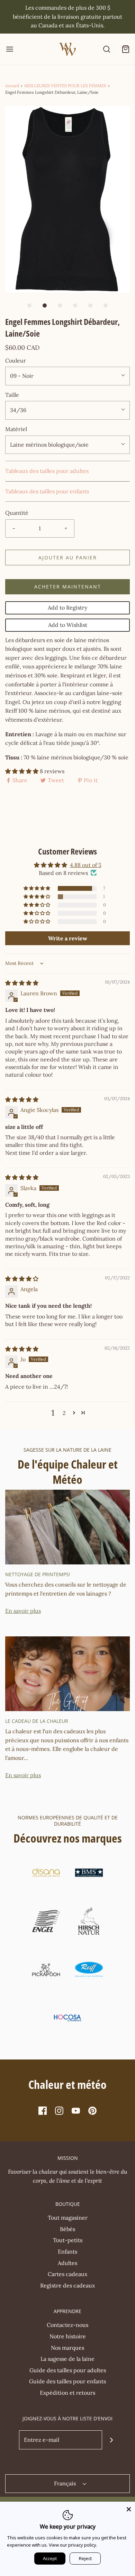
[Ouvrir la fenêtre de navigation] (10, 49)
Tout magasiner (68, 2218)
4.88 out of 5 (86, 865)
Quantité (17, 513)
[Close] (129, 2508)
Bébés (67, 2229)
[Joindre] (112, 2440)
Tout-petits (68, 2240)
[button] (67, 199)
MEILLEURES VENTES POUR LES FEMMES (65, 86)
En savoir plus (23, 1611)
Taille (12, 395)
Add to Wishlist (68, 625)
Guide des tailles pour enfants (67, 2381)
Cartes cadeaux (67, 2274)
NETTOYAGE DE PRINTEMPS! (38, 1574)
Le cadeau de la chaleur (37, 1721)
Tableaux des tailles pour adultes (47, 471)
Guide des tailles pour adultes (68, 2370)
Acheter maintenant (68, 587)
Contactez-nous (67, 2325)
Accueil (12, 86)
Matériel (16, 429)
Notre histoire (68, 2336)
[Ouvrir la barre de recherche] (106, 49)
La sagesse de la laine (67, 2359)
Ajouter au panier (68, 558)
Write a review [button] (68, 938)
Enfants (67, 2251)
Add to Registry (67, 608)
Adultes (67, 2263)
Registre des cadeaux (67, 2285)
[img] (22, 983)
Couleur (16, 360)
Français (66, 2483)
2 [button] (64, 1413)
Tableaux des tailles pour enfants (47, 491)
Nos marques (67, 2348)
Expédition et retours (67, 2393)
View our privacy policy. (73, 2545)
